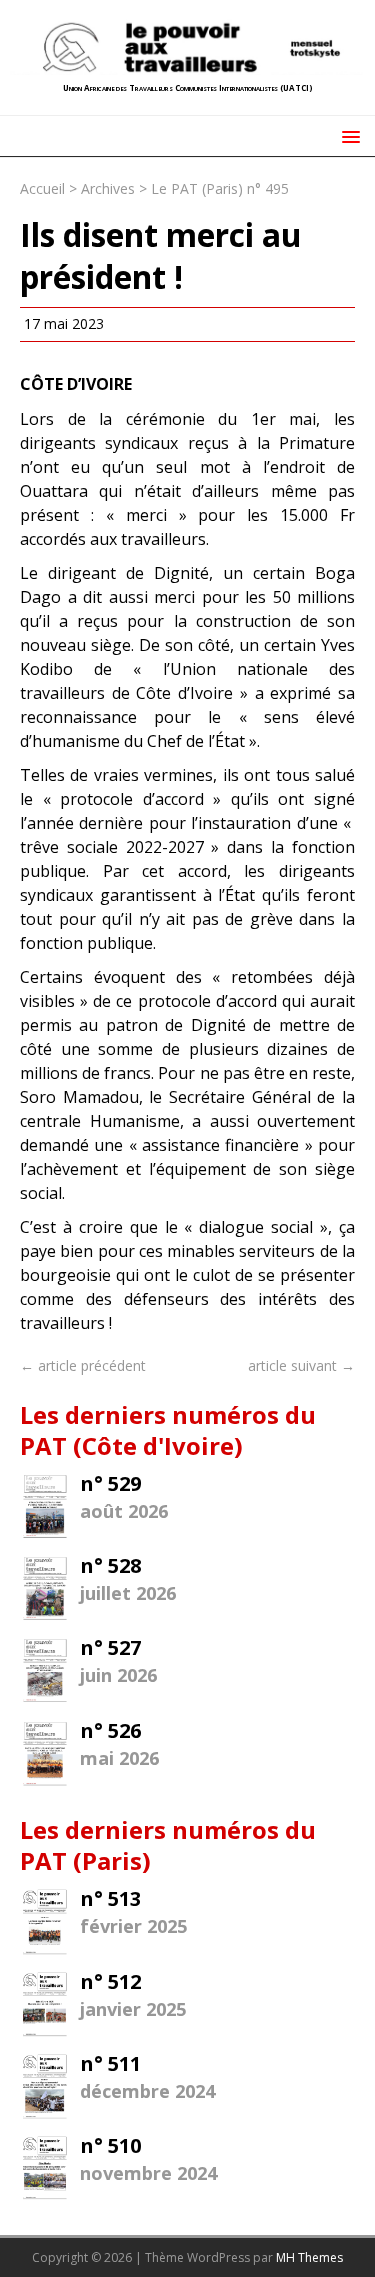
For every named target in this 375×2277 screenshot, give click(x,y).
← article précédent (83, 1365)
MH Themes (309, 2257)
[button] (347, 135)
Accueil (42, 188)
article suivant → (301, 1365)
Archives (108, 188)
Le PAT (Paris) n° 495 (220, 188)
